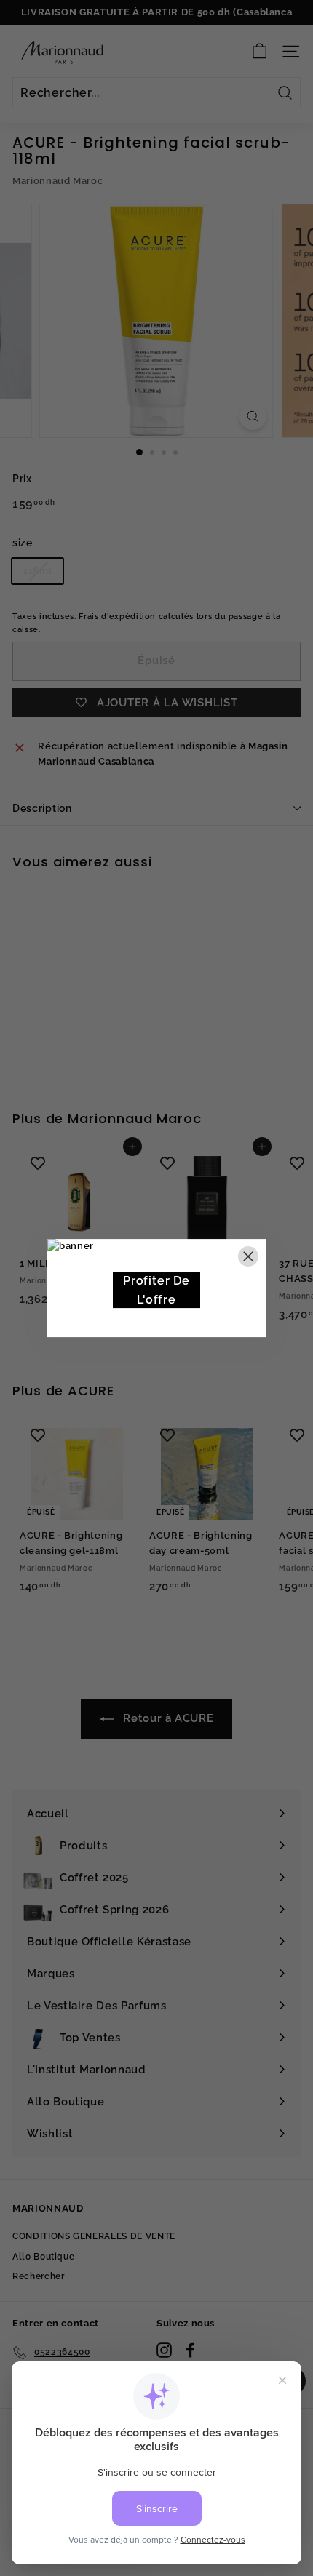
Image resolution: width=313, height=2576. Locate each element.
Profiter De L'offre (156, 1290)
